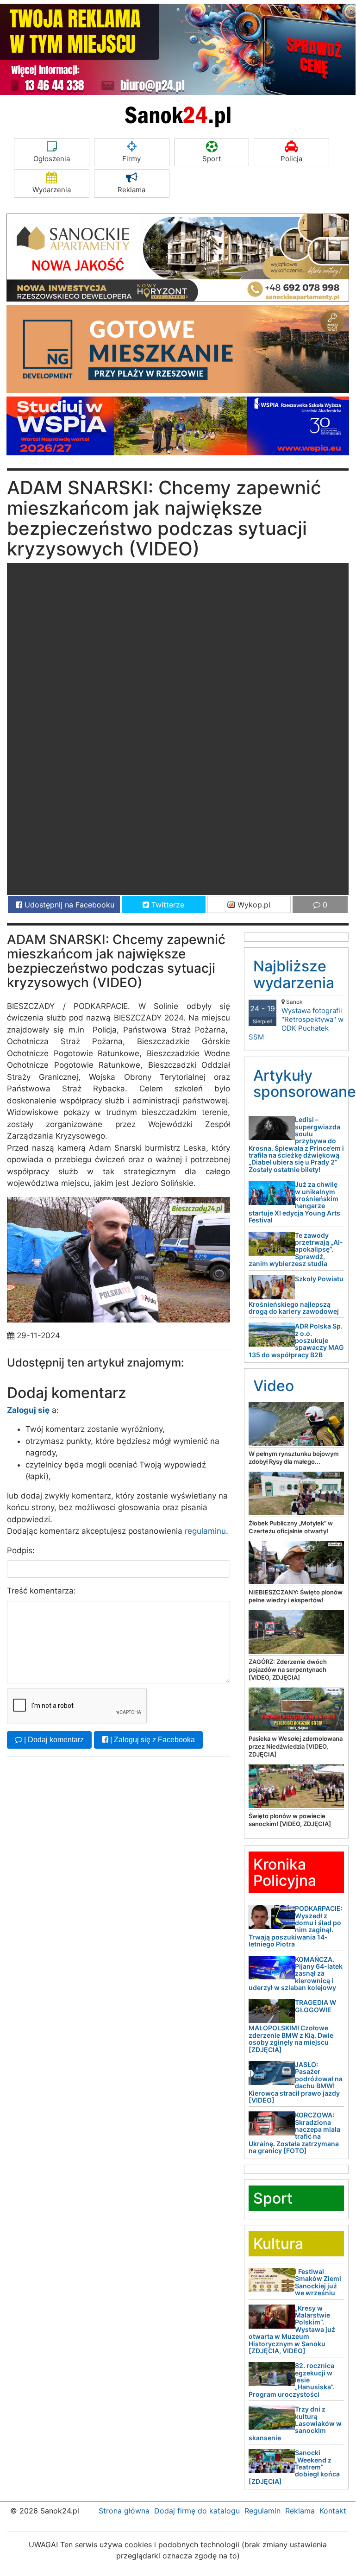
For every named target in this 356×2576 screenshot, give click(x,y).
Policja (291, 159)
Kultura (278, 2244)
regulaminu (205, 1531)
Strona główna (124, 2511)
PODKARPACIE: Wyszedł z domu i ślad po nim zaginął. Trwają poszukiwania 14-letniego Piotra (296, 1926)
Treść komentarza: (41, 1591)
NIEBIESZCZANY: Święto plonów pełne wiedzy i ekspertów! (296, 1596)
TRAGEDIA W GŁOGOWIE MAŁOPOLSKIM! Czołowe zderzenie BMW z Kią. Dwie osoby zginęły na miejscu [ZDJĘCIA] (292, 2026)
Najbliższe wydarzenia (294, 974)
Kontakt (333, 2511)
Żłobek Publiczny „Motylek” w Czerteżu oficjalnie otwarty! (291, 1527)
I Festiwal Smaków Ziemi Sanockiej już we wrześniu (318, 2282)
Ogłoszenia (52, 159)
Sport (212, 159)
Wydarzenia (52, 190)
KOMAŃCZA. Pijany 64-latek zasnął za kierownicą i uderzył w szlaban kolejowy (296, 1974)
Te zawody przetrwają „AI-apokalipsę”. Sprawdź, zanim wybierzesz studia (296, 1250)
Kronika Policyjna (285, 1872)
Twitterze (167, 905)
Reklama (131, 190)
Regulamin (262, 2511)
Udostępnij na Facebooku (68, 905)
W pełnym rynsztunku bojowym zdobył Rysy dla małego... (294, 1458)
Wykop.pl (253, 905)
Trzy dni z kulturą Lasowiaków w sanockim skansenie (295, 2423)
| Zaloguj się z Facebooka (152, 1740)
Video (274, 1386)
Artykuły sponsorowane (305, 1083)
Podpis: (21, 1550)
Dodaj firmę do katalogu (197, 2511)
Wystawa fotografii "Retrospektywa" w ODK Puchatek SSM (296, 1020)
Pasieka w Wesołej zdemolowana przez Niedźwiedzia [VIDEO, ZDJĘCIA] (296, 1746)
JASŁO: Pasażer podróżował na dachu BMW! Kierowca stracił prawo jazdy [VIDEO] (296, 2082)
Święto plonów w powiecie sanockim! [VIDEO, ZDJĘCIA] (290, 1820)
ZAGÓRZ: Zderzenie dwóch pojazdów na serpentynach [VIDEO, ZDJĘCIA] (288, 1669)
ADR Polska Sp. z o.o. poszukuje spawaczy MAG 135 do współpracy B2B (296, 1340)
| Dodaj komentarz (53, 1740)
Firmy (131, 159)
